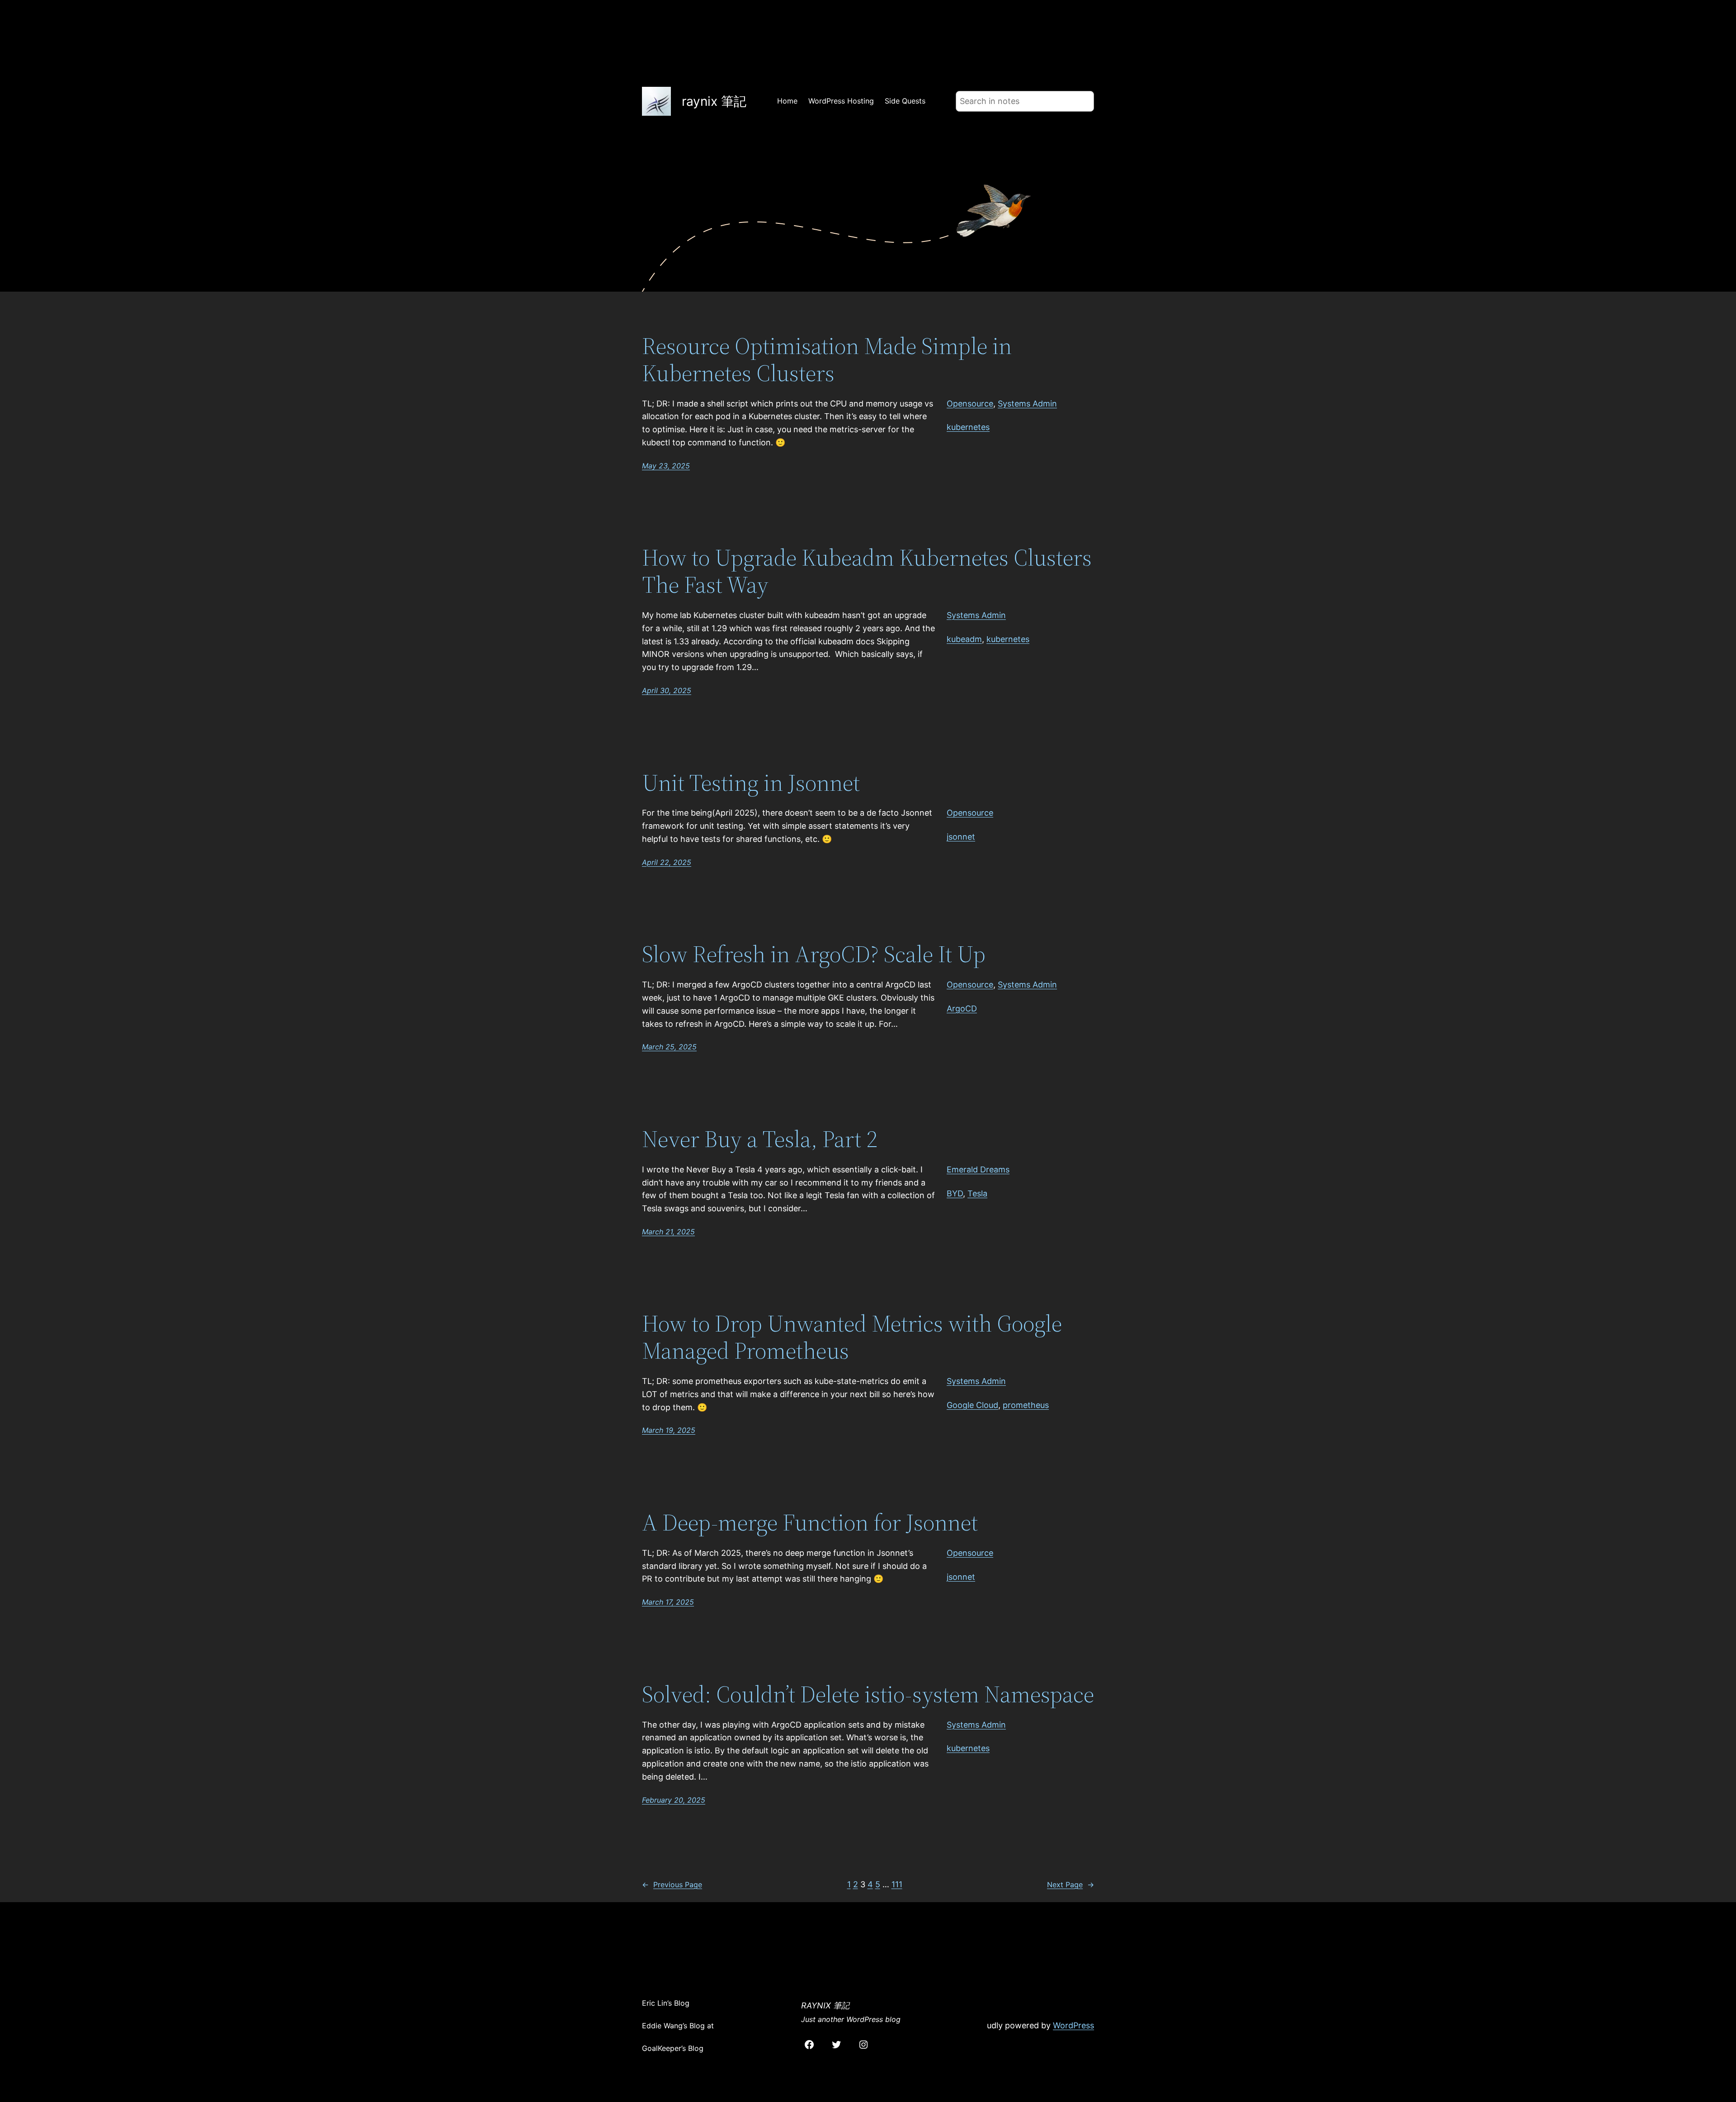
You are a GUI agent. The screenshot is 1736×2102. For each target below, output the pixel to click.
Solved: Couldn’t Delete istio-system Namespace (868, 1694)
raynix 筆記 (714, 101)
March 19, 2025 (669, 1430)
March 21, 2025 (668, 1232)
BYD (955, 1193)
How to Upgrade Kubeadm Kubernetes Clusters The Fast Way (867, 571)
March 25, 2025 (669, 1047)
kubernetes (968, 427)
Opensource (970, 404)
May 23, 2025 (666, 466)
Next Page (1071, 1885)
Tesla (977, 1193)
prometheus (1026, 1405)
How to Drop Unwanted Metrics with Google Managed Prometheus (852, 1337)
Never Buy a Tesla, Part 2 (759, 1139)
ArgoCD (962, 1008)
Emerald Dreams (978, 1169)
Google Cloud (972, 1405)
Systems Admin (1027, 404)
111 (897, 1884)
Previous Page (672, 1885)
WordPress (1073, 2025)
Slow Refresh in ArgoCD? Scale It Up (814, 954)
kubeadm (964, 639)
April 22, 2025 (667, 862)
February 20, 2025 (674, 1800)
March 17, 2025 (668, 1602)
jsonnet (961, 837)
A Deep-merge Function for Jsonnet (810, 1522)
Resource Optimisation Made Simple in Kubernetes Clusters (827, 359)
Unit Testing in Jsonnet (751, 783)
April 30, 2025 (667, 690)
